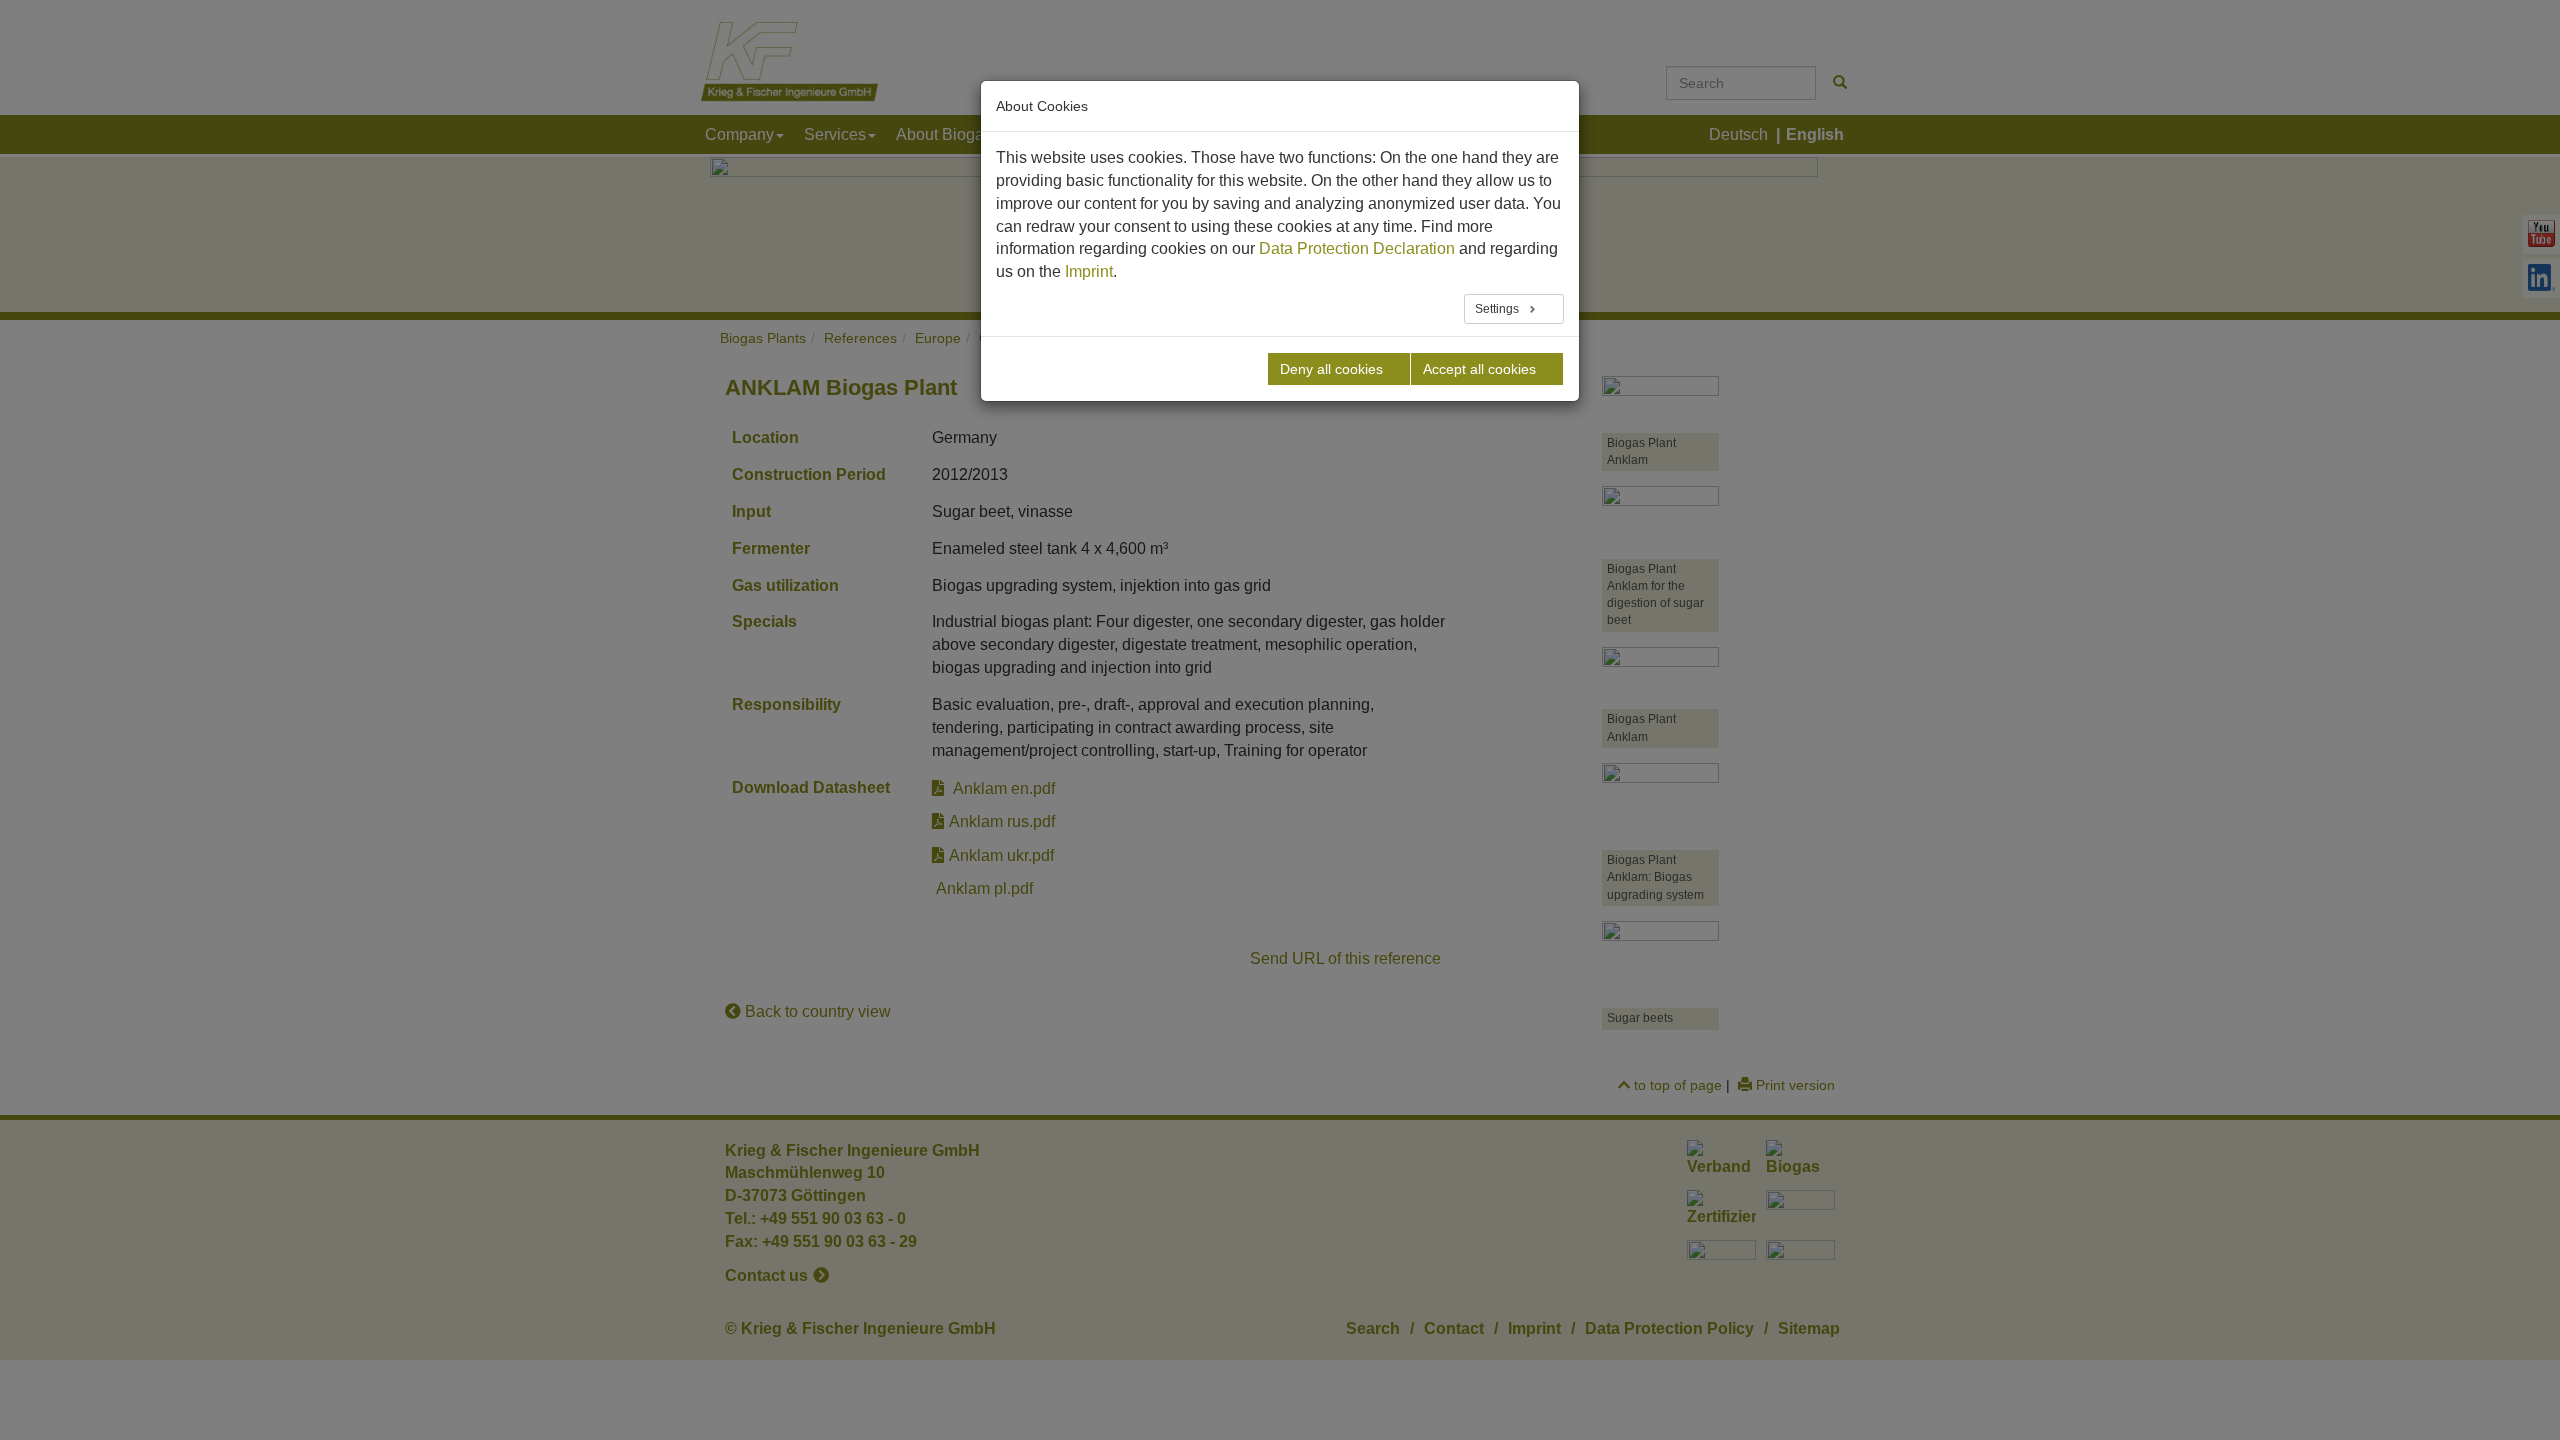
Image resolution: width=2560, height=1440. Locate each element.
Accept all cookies (1479, 369)
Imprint (1089, 271)
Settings (1498, 309)
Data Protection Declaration (1357, 248)
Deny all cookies (1331, 369)
